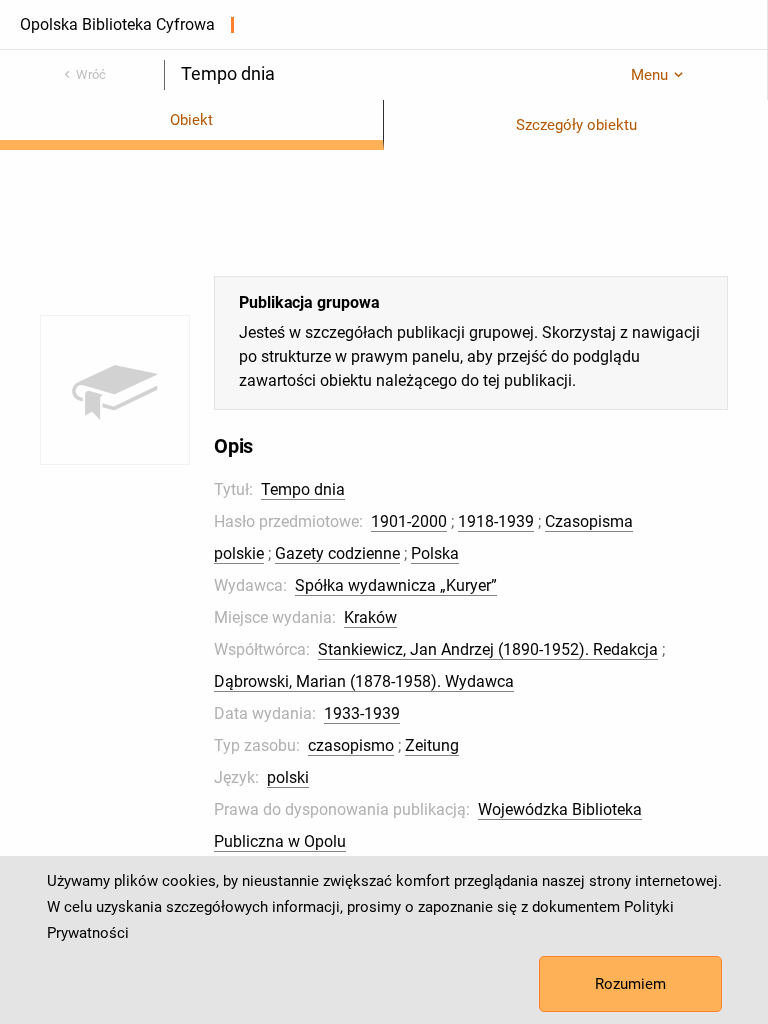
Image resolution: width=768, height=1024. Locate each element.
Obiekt (191, 120)
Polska (435, 553)
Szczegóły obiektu (576, 125)
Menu (649, 75)
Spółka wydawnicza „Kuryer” (396, 585)
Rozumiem (630, 984)
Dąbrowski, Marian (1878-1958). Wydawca (364, 681)
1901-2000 (409, 521)
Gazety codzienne (337, 553)
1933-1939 (362, 713)
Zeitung (432, 745)
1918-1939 (496, 521)
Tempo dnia (303, 489)
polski (288, 777)
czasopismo (351, 745)
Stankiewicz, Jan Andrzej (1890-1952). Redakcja (488, 649)
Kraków (370, 617)
